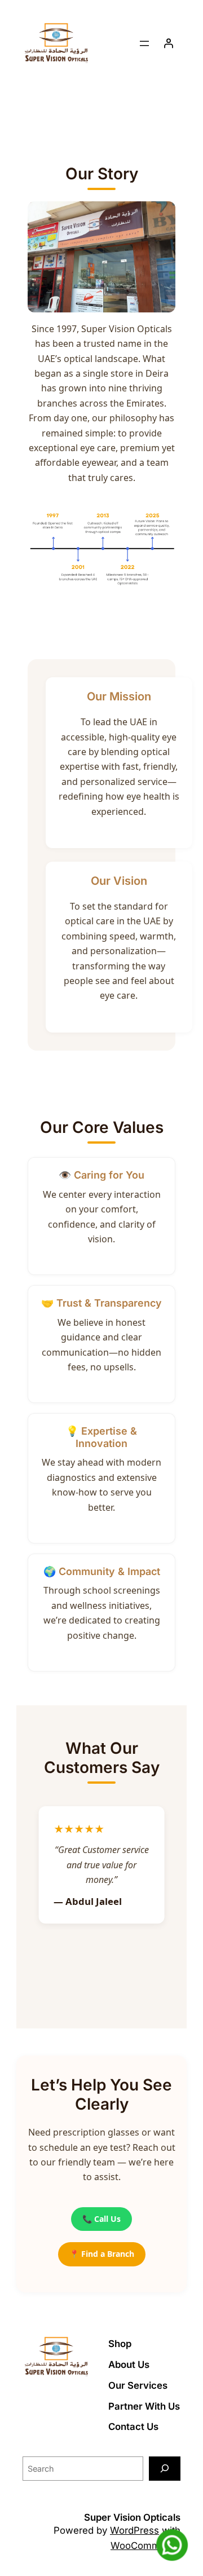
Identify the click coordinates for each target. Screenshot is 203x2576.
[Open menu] (144, 43)
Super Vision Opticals (132, 2517)
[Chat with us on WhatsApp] (172, 2545)
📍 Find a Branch (102, 2254)
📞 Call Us (101, 2219)
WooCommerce (145, 2546)
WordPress (134, 2530)
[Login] (169, 43)
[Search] (165, 2469)
